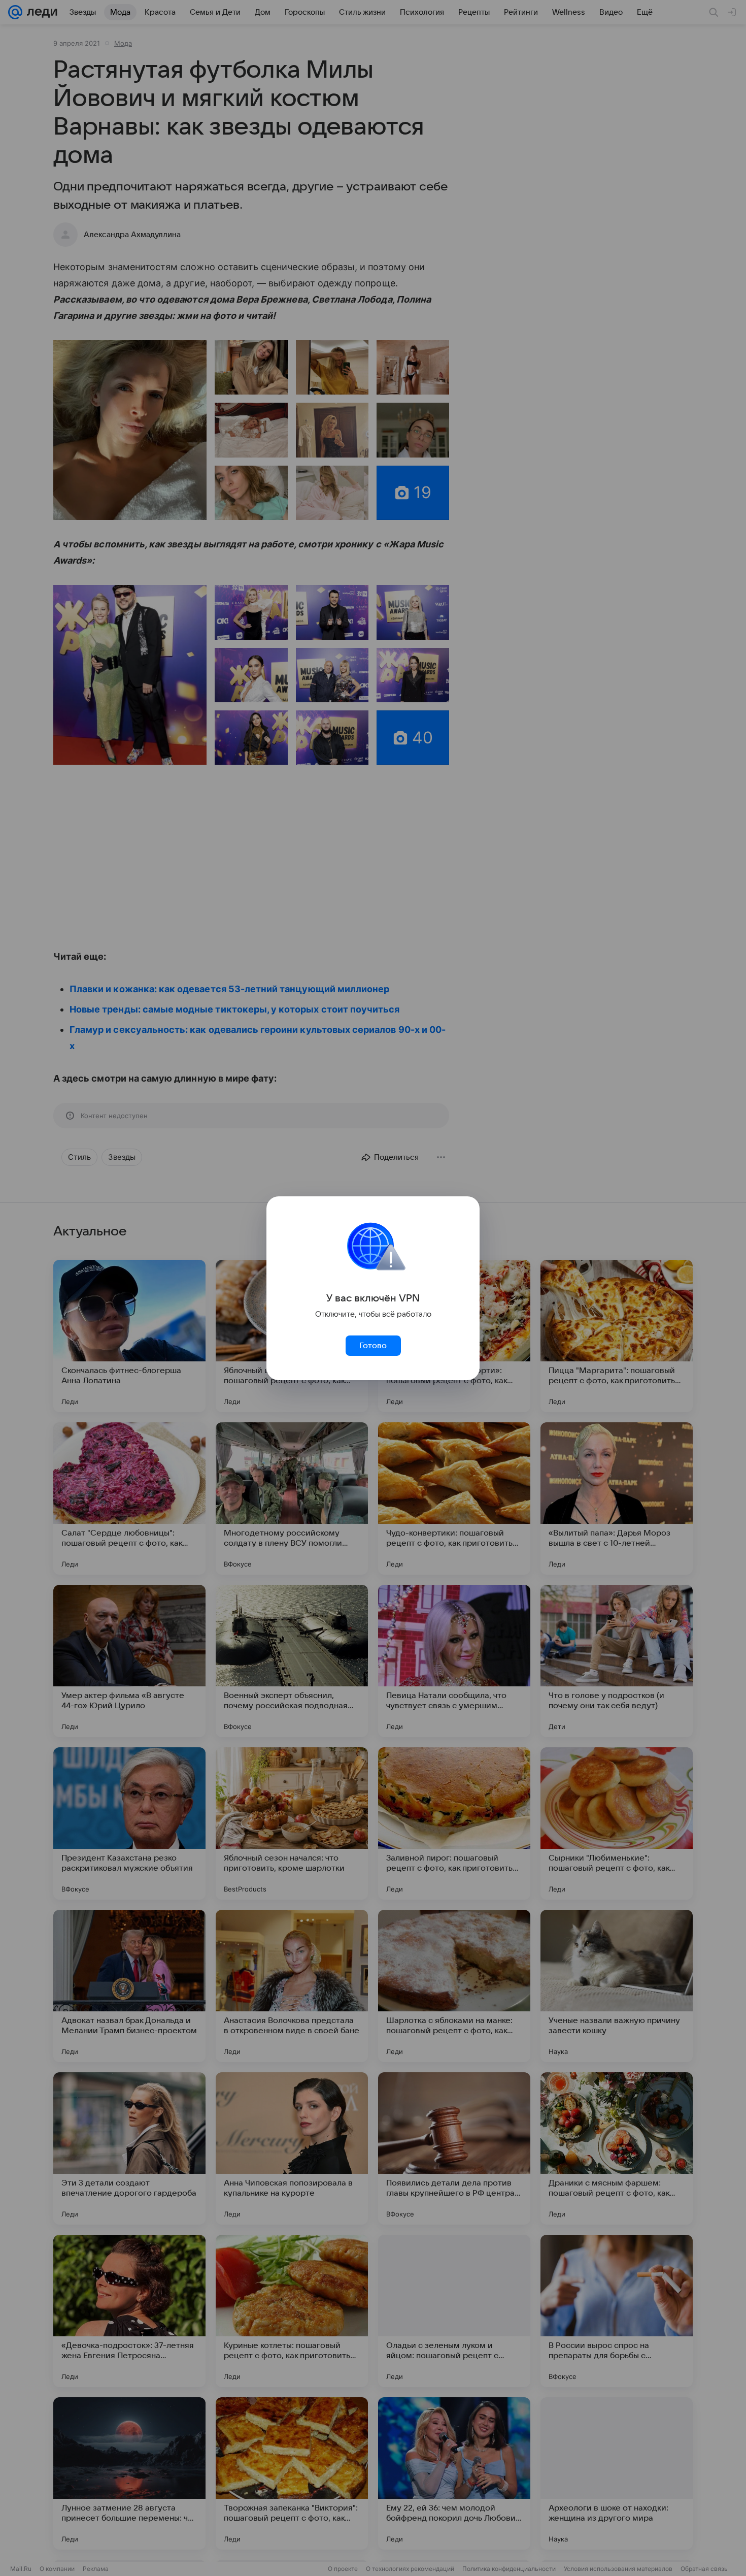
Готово (373, 1346)
